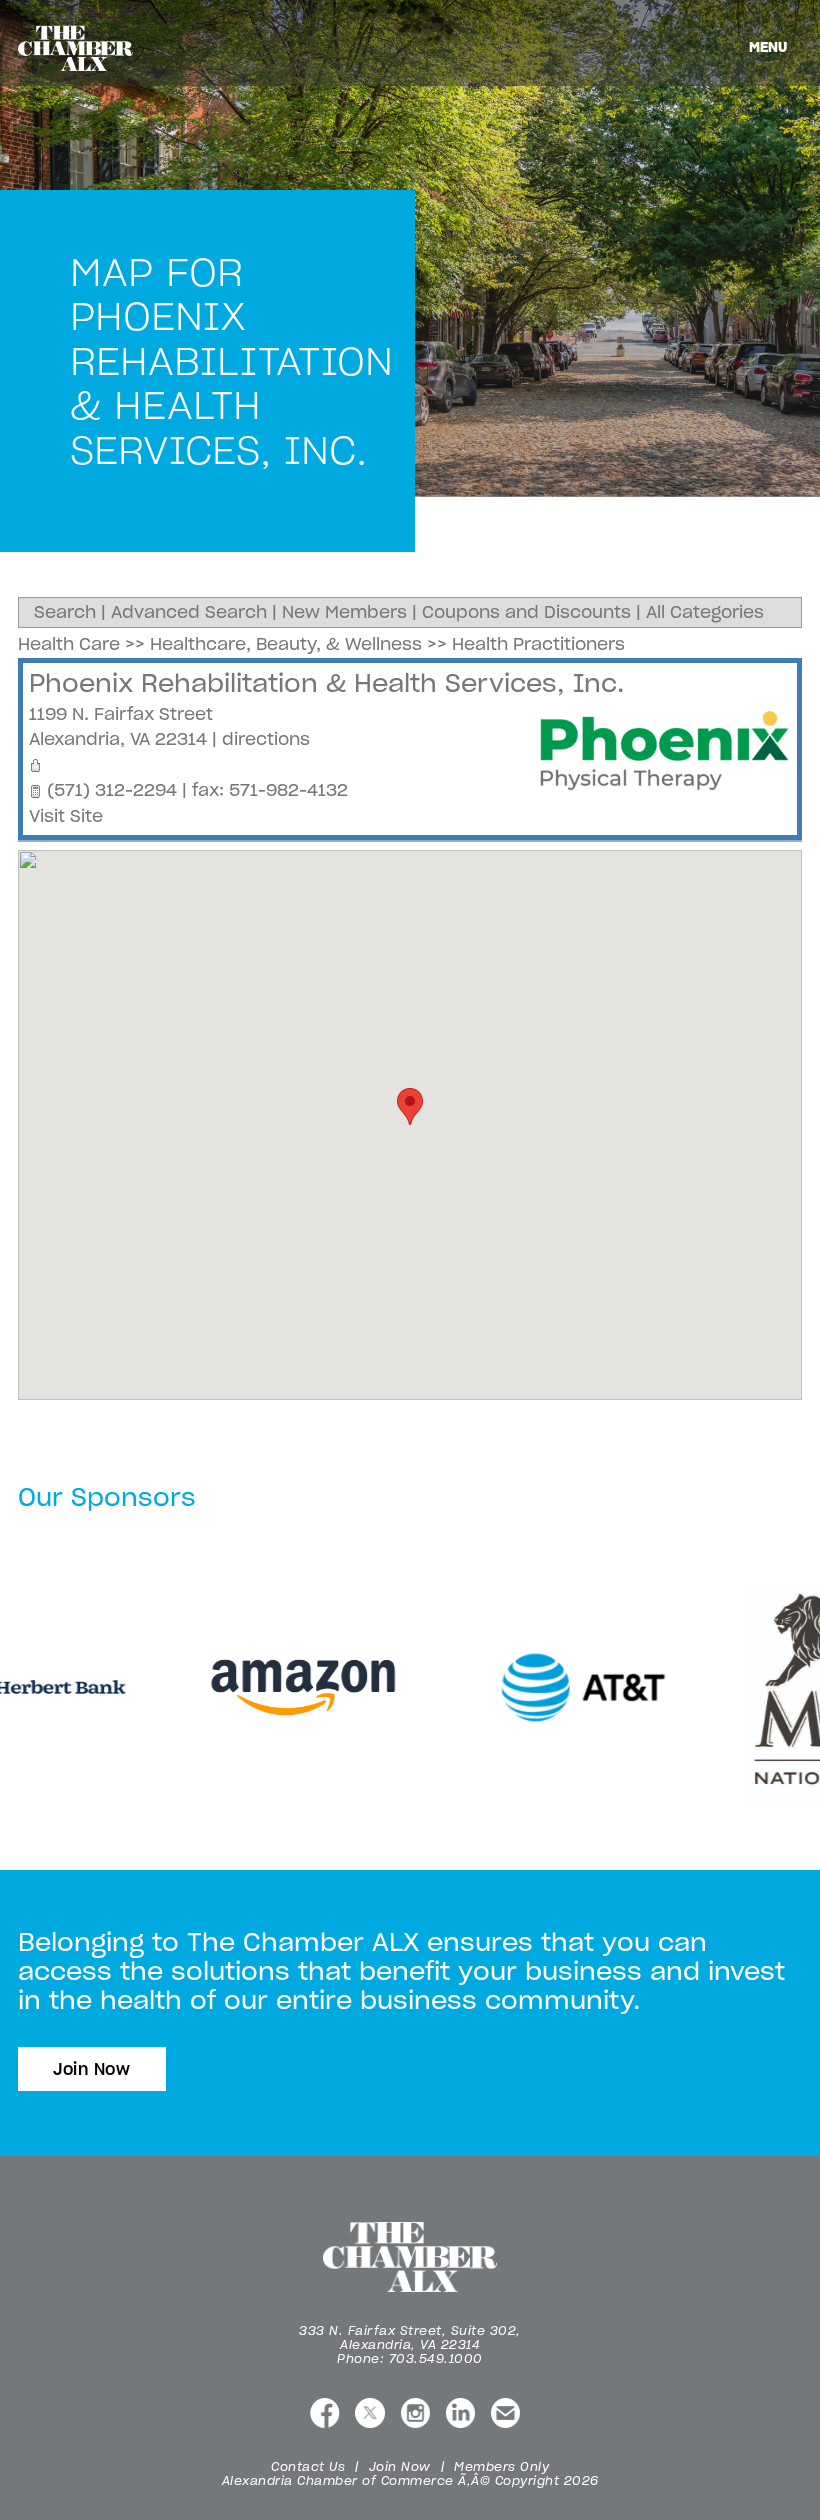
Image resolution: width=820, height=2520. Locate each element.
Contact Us (308, 2466)
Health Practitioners (538, 644)
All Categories (705, 612)
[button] (410, 1106)
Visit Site (66, 816)
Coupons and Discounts (526, 612)
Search (65, 612)
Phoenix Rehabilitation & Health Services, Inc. (326, 683)
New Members (344, 612)
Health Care (69, 644)
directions (266, 739)
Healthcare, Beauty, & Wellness (286, 644)
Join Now (92, 2069)
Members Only (501, 2466)
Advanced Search (189, 612)
